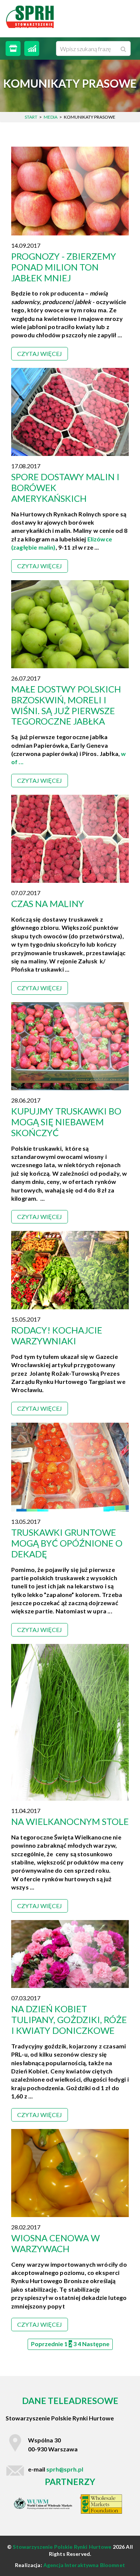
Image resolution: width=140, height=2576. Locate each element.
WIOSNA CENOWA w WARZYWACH (55, 2243)
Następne (96, 2344)
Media (51, 117)
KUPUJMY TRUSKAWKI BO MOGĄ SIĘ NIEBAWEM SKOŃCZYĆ (66, 1122)
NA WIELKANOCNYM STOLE (70, 1821)
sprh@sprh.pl (65, 2469)
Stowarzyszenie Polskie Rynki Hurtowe (63, 2547)
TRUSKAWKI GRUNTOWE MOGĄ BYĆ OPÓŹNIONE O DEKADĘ (67, 1543)
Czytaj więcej (40, 354)
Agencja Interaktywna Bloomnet (84, 2565)
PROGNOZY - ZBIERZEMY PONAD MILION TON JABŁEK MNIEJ (64, 267)
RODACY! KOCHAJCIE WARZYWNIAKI (57, 1335)
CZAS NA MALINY (48, 904)
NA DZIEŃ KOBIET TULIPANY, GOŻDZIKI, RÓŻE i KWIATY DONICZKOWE (69, 2019)
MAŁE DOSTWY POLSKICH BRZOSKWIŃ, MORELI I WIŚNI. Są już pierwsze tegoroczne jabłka (66, 705)
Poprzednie (47, 2344)
